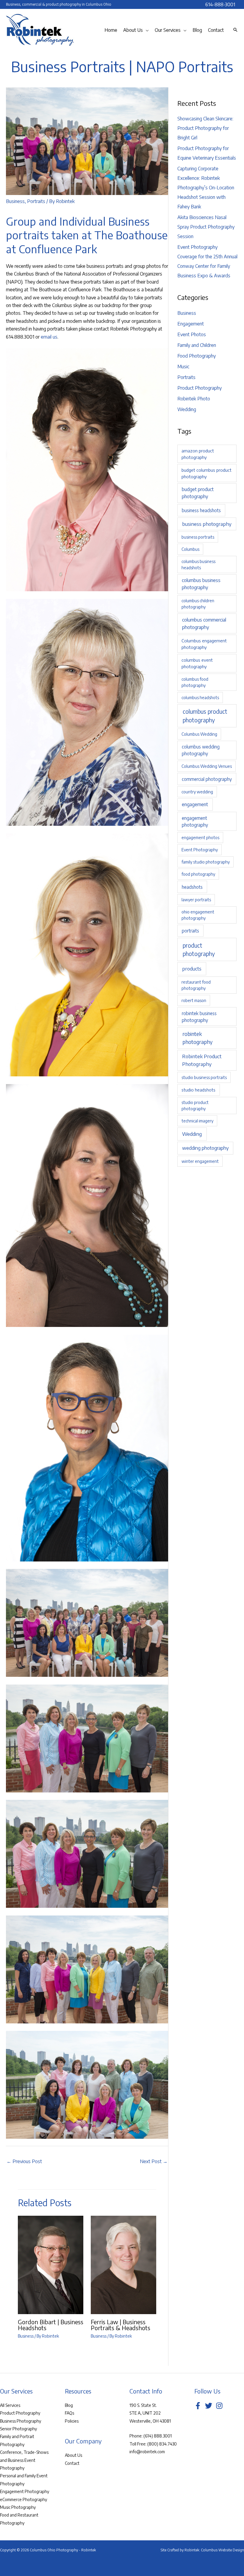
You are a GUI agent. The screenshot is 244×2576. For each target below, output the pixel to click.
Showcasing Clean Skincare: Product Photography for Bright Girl (205, 128)
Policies (72, 2421)
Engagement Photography (25, 2491)
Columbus (190, 549)
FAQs (69, 2413)
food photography (198, 874)
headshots (192, 887)
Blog (69, 2405)
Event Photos (192, 334)
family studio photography (206, 862)
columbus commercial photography (204, 623)
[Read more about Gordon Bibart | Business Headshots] (51, 2264)
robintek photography (197, 1038)
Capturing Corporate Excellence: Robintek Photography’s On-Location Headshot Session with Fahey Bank (206, 188)
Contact (72, 2463)
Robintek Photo (194, 399)
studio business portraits (204, 1077)
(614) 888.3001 (158, 2436)
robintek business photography (199, 1017)
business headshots (201, 510)
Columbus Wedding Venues (207, 766)
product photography (199, 950)
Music (183, 367)
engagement (195, 804)
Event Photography (200, 850)
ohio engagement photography (198, 915)
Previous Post (24, 2161)
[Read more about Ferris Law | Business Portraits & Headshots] (123, 2264)
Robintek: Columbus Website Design (214, 2550)
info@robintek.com (147, 2452)
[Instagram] (219, 2406)
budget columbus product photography (207, 473)
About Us (73, 2455)
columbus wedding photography (201, 750)
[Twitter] (209, 2406)
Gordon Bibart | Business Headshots (51, 2325)
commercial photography (207, 779)
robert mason (194, 1000)
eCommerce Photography (24, 2499)
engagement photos (200, 838)
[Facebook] (198, 2406)
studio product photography (195, 1105)
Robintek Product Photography (202, 1060)
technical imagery (197, 1121)
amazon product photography (198, 454)
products (192, 969)
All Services (10, 2405)
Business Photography (21, 2421)
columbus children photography (198, 604)
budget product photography (198, 493)
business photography (207, 524)
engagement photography (195, 821)
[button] (146, 30)
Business (15, 201)
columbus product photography (205, 716)
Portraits (36, 201)
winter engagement (200, 1161)
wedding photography (205, 1148)
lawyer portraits (196, 900)
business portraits (198, 537)
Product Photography (200, 388)
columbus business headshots (198, 564)
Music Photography (18, 2507)
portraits (190, 931)
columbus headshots (200, 698)
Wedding (187, 409)
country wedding (197, 792)
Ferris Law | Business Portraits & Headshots (121, 2325)
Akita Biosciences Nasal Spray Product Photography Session (206, 227)
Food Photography (197, 356)
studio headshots (198, 1090)
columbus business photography (201, 584)
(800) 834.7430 (162, 2444)
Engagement (191, 324)
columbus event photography (197, 663)
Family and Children (197, 345)
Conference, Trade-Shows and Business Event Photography (24, 2460)
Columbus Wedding (199, 734)
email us (49, 337)
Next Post (154, 2161)
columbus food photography (195, 682)
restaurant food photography (196, 985)
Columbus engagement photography (204, 644)
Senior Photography (18, 2429)
